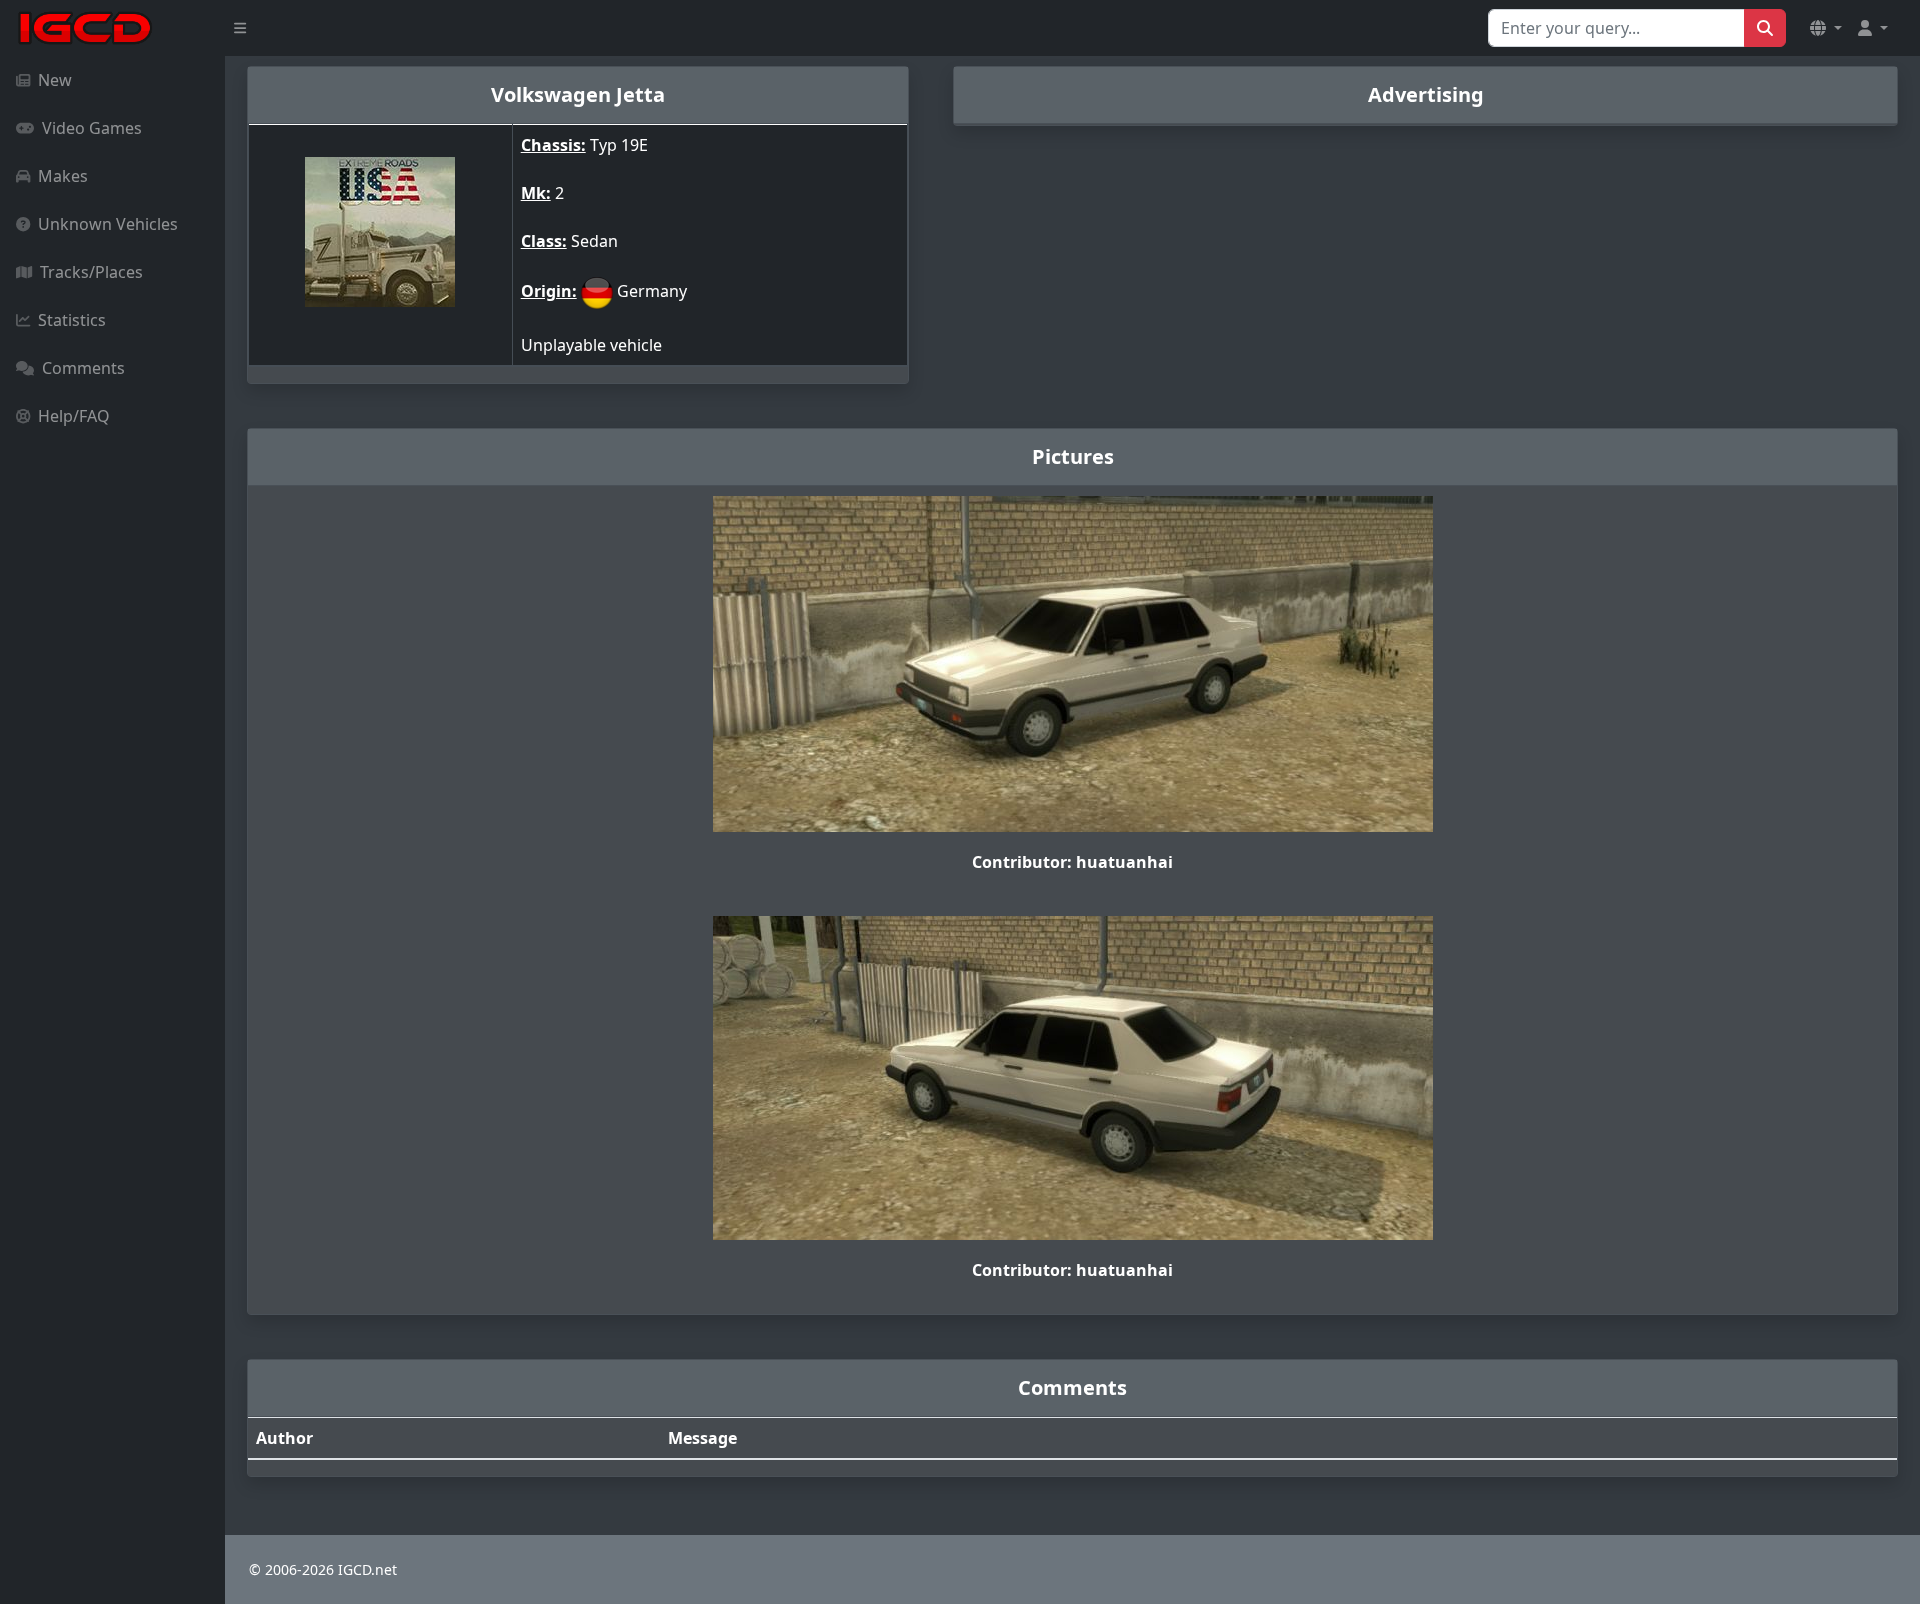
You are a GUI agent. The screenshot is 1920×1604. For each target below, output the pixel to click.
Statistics (72, 320)
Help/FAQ (74, 416)
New (55, 80)
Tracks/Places (91, 272)
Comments (83, 368)
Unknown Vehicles (108, 224)
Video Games (92, 128)
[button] (1826, 28)
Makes (63, 176)
